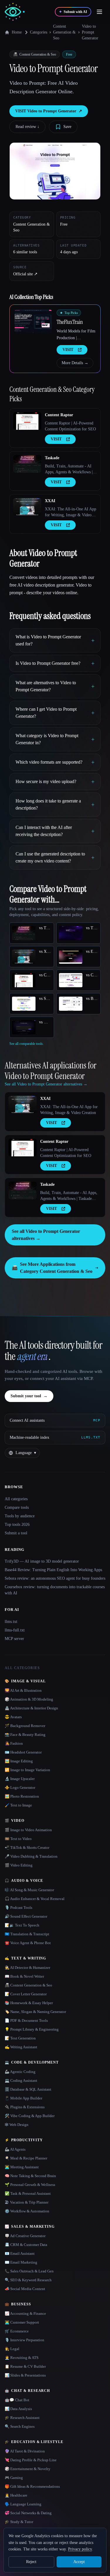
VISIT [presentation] (68, 350)
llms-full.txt (15, 1630)
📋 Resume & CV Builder (25, 2366)
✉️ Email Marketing (21, 2262)
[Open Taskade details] (27, 464)
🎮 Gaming (14, 2478)
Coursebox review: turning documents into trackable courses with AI (55, 1590)
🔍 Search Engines (20, 2426)
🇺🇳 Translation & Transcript (27, 1934)
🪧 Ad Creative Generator (25, 2236)
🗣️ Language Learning (23, 2504)
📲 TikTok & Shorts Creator (27, 1848)
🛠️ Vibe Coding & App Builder (30, 2116)
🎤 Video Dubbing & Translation (31, 1856)
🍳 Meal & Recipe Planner (26, 2158)
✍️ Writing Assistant (21, 2047)
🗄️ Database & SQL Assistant (28, 2089)
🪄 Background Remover (25, 1726)
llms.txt (11, 1622)
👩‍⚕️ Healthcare (16, 2495)
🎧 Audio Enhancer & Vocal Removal (35, 1899)
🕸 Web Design (17, 2125)
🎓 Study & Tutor (19, 2522)
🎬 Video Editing (19, 1865)
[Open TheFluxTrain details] (33, 321)
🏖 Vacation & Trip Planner (27, 2202)
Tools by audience (20, 1516)
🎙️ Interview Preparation (24, 2340)
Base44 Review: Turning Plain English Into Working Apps (53, 1570)
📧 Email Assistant (20, 2253)
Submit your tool (29, 1396)
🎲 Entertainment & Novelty (28, 2469)
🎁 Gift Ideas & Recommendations (32, 2486)
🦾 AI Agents (15, 2149)
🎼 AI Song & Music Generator (29, 1890)
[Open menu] (99, 12)
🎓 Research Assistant (22, 2418)
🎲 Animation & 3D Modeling (29, 1699)
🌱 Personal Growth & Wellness (30, 2185)
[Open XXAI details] (27, 507)
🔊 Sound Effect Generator (26, 1916)
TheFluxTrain (70, 322)
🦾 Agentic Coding (20, 2072)
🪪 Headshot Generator (23, 1752)
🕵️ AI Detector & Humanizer (27, 1968)
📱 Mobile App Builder (23, 2098)
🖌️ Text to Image (18, 1805)
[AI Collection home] (15, 12)
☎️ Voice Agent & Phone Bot (28, 1943)
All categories (16, 1499)
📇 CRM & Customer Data (26, 2245)
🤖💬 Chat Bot (17, 2400)
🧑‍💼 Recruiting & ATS (22, 2358)
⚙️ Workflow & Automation (27, 2211)
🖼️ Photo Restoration (22, 1796)
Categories (39, 32)
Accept (79, 2562)
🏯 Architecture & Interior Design (31, 1708)
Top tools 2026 (17, 1525)
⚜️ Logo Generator (20, 1787)
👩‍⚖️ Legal (12, 2349)
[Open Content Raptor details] (27, 421)
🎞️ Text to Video (18, 1839)
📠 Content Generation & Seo (28, 1985)
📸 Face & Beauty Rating (25, 1735)
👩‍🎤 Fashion (14, 1743)
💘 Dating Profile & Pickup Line (31, 2460)
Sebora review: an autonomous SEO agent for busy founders (55, 1578)
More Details (75, 363)
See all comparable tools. (27, 1044)
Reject (31, 2562)
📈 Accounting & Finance (25, 2313)
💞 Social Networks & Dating (28, 2513)
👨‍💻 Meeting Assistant (22, 2167)
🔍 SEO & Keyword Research (28, 2280)
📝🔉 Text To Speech (22, 1925)
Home (17, 32)
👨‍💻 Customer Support (22, 2322)
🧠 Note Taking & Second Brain (30, 2176)
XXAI (50, 501)
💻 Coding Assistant (21, 2080)
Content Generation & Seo (64, 32)
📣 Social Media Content (25, 2289)
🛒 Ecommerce (17, 2331)
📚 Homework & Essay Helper (29, 2003)
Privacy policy (80, 2549)
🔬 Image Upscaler (20, 1779)
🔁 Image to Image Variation (27, 1770)
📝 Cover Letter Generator (26, 1994)
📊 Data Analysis (18, 2409)
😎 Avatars (13, 1717)
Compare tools (17, 1507)
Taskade (52, 458)
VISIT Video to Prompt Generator (49, 111)
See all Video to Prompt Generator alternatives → (46, 1235)
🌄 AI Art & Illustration (23, 1690)
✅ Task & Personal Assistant (28, 2193)
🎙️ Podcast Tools (18, 1908)
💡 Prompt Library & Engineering (32, 2029)
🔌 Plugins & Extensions (25, 2107)
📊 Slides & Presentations (25, 2375)
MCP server (14, 1639)
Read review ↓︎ (27, 127)
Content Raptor (59, 415)
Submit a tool (16, 1533)
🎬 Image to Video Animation (28, 1830)
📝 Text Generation (20, 2038)
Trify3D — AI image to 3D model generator (42, 1561)
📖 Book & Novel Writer (24, 1976)
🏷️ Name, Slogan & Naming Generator (35, 2012)
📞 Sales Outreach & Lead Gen (29, 2271)
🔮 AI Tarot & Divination (25, 2451)
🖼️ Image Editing (19, 1761)
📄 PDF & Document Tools (26, 2020)
